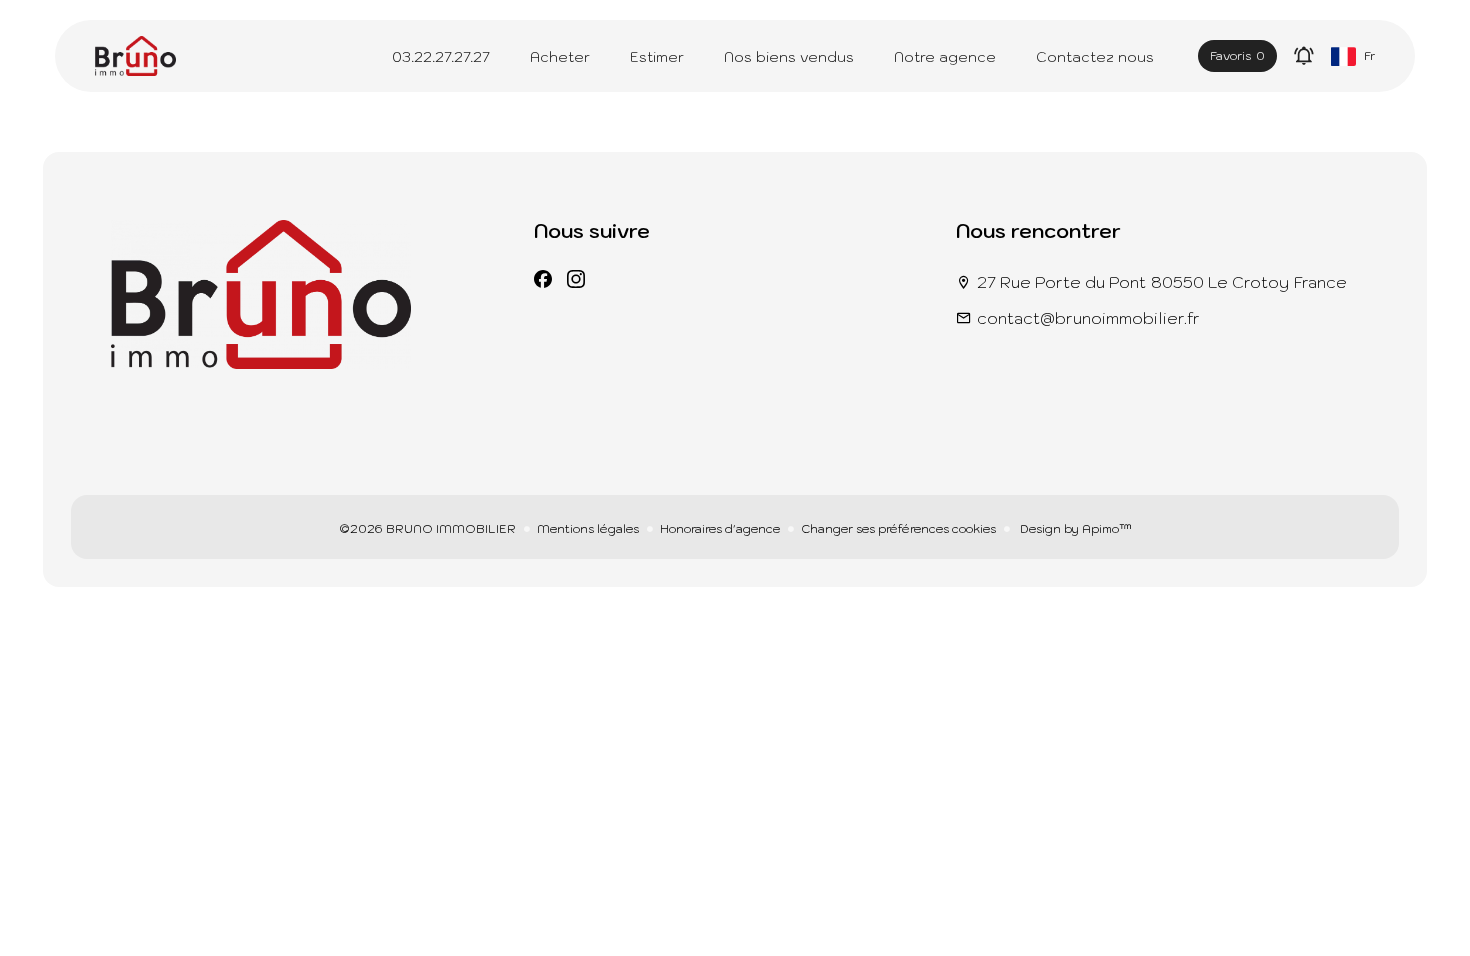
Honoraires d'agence (720, 528)
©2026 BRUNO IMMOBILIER (427, 528)
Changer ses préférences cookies (898, 528)
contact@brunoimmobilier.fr (1088, 318)
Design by (1074, 528)
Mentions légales (588, 528)
